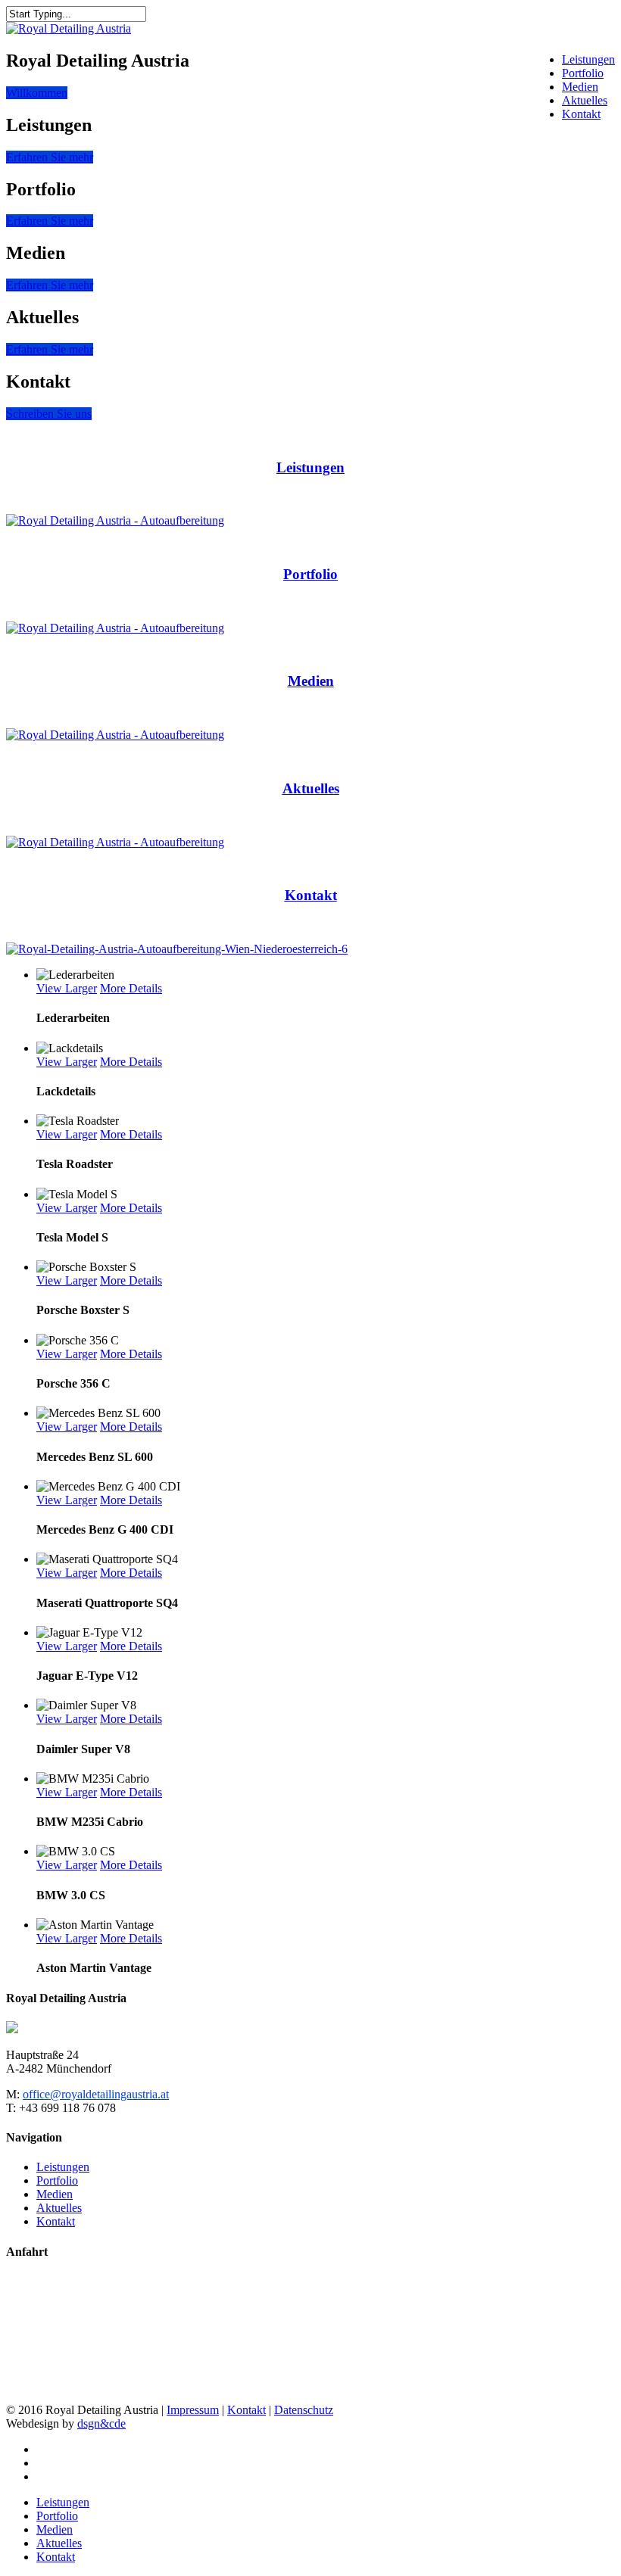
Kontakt (581, 114)
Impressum (193, 2410)
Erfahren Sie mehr (50, 157)
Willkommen (37, 93)
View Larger (67, 988)
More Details (131, 988)
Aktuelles (585, 100)
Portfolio (583, 73)
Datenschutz (304, 2410)
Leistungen (588, 59)
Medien (580, 87)
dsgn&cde (101, 2423)
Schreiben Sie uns (49, 414)
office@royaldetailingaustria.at (96, 2094)
